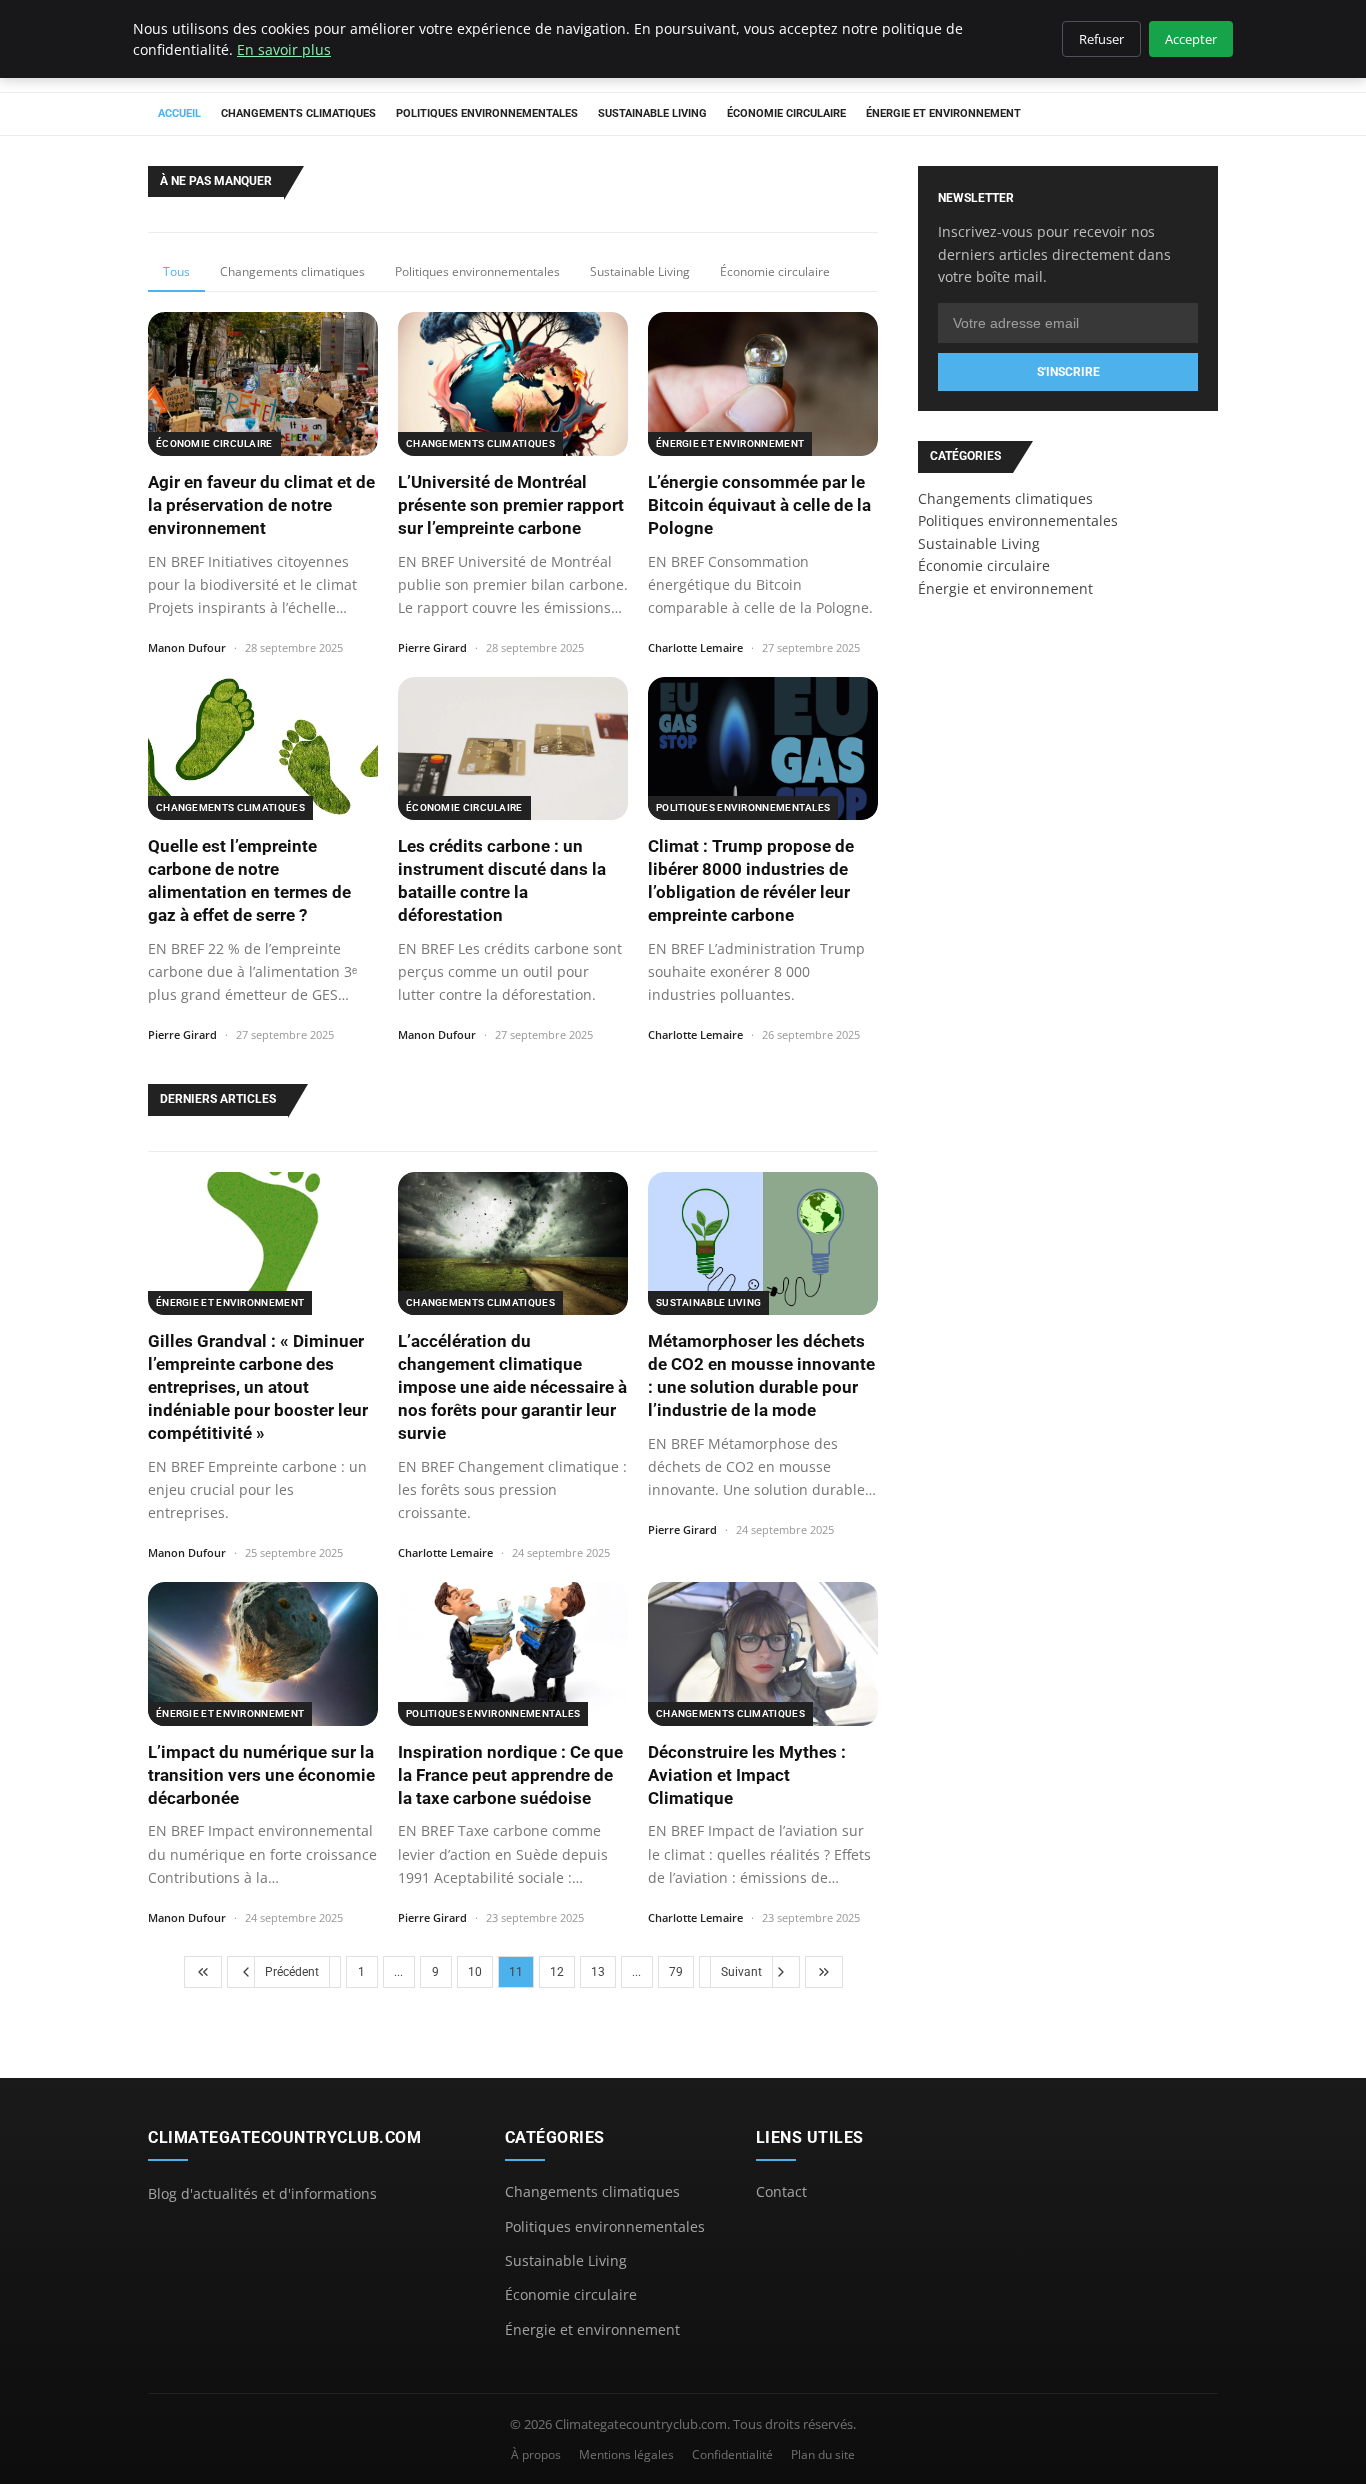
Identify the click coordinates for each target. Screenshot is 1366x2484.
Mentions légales (626, 2454)
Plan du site (823, 2454)
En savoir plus (284, 49)
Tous (176, 271)
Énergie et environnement (943, 113)
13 (598, 1972)
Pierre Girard (432, 647)
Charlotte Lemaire (695, 647)
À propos (536, 2454)
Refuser (1101, 39)
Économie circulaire (786, 113)
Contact (781, 2191)
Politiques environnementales (487, 113)
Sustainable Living (652, 113)
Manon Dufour (187, 647)
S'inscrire (1068, 372)
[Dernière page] (824, 1972)
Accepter (1191, 39)
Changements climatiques (298, 113)
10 (475, 1972)
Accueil (179, 113)
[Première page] (203, 1972)
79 (676, 1972)
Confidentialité (732, 2454)
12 (557, 1972)
